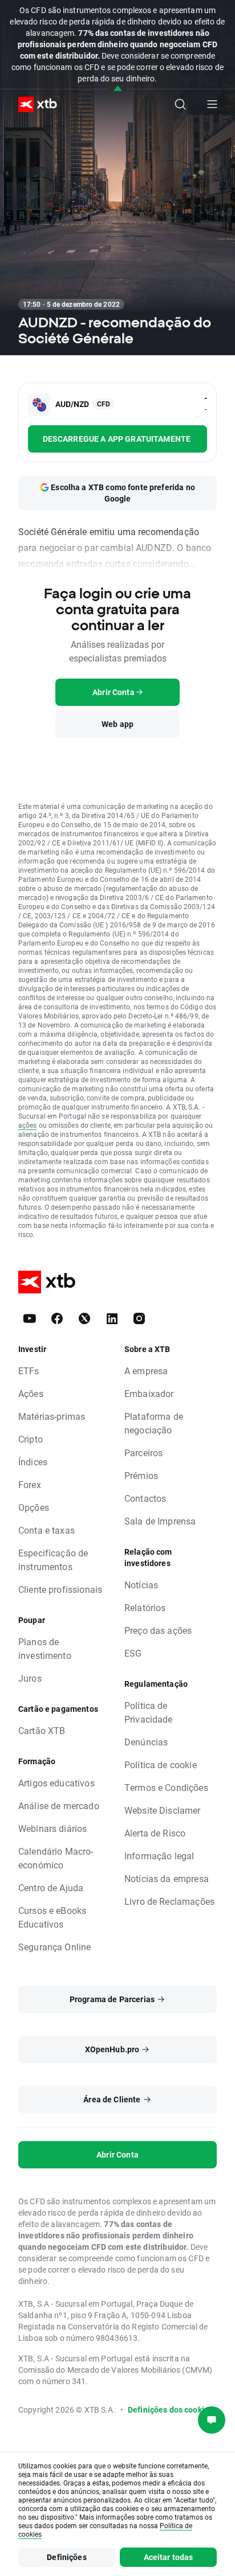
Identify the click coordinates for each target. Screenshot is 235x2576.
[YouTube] (30, 1318)
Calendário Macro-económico (56, 1858)
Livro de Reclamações (169, 1901)
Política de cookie (161, 1764)
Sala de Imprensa (160, 1521)
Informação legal (159, 1856)
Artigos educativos (56, 1783)
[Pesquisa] (180, 104)
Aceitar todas (169, 2557)
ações (28, 1125)
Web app (117, 724)
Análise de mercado (59, 1805)
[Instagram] (139, 1318)
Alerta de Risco (155, 1833)
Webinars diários (52, 1828)
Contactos (145, 1498)
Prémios (141, 1475)
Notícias (141, 1585)
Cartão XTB (42, 1730)
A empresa (146, 1371)
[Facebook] (57, 1318)
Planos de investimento (45, 1648)
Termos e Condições (166, 1787)
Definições (67, 2557)
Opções (34, 1507)
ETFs (29, 1371)
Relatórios (145, 1607)
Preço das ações (158, 1630)
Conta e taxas (46, 1530)
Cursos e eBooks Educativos (52, 1917)
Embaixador (149, 1393)
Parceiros (143, 1453)
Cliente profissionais (60, 1589)
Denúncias (146, 1742)
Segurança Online (54, 1947)
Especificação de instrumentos (53, 1560)
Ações (31, 1393)
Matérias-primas (52, 1416)
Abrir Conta (117, 2154)
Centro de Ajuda (51, 1887)
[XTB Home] (33, 104)
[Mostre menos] (118, 89)
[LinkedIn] (112, 1318)
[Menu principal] (212, 104)
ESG (133, 1653)
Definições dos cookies (170, 2409)
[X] (84, 1318)
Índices (33, 1462)
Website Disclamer (163, 1810)
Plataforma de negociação (154, 1423)
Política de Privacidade (149, 1712)
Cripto (31, 1439)
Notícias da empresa (167, 1878)
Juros (30, 1678)
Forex (30, 1484)
